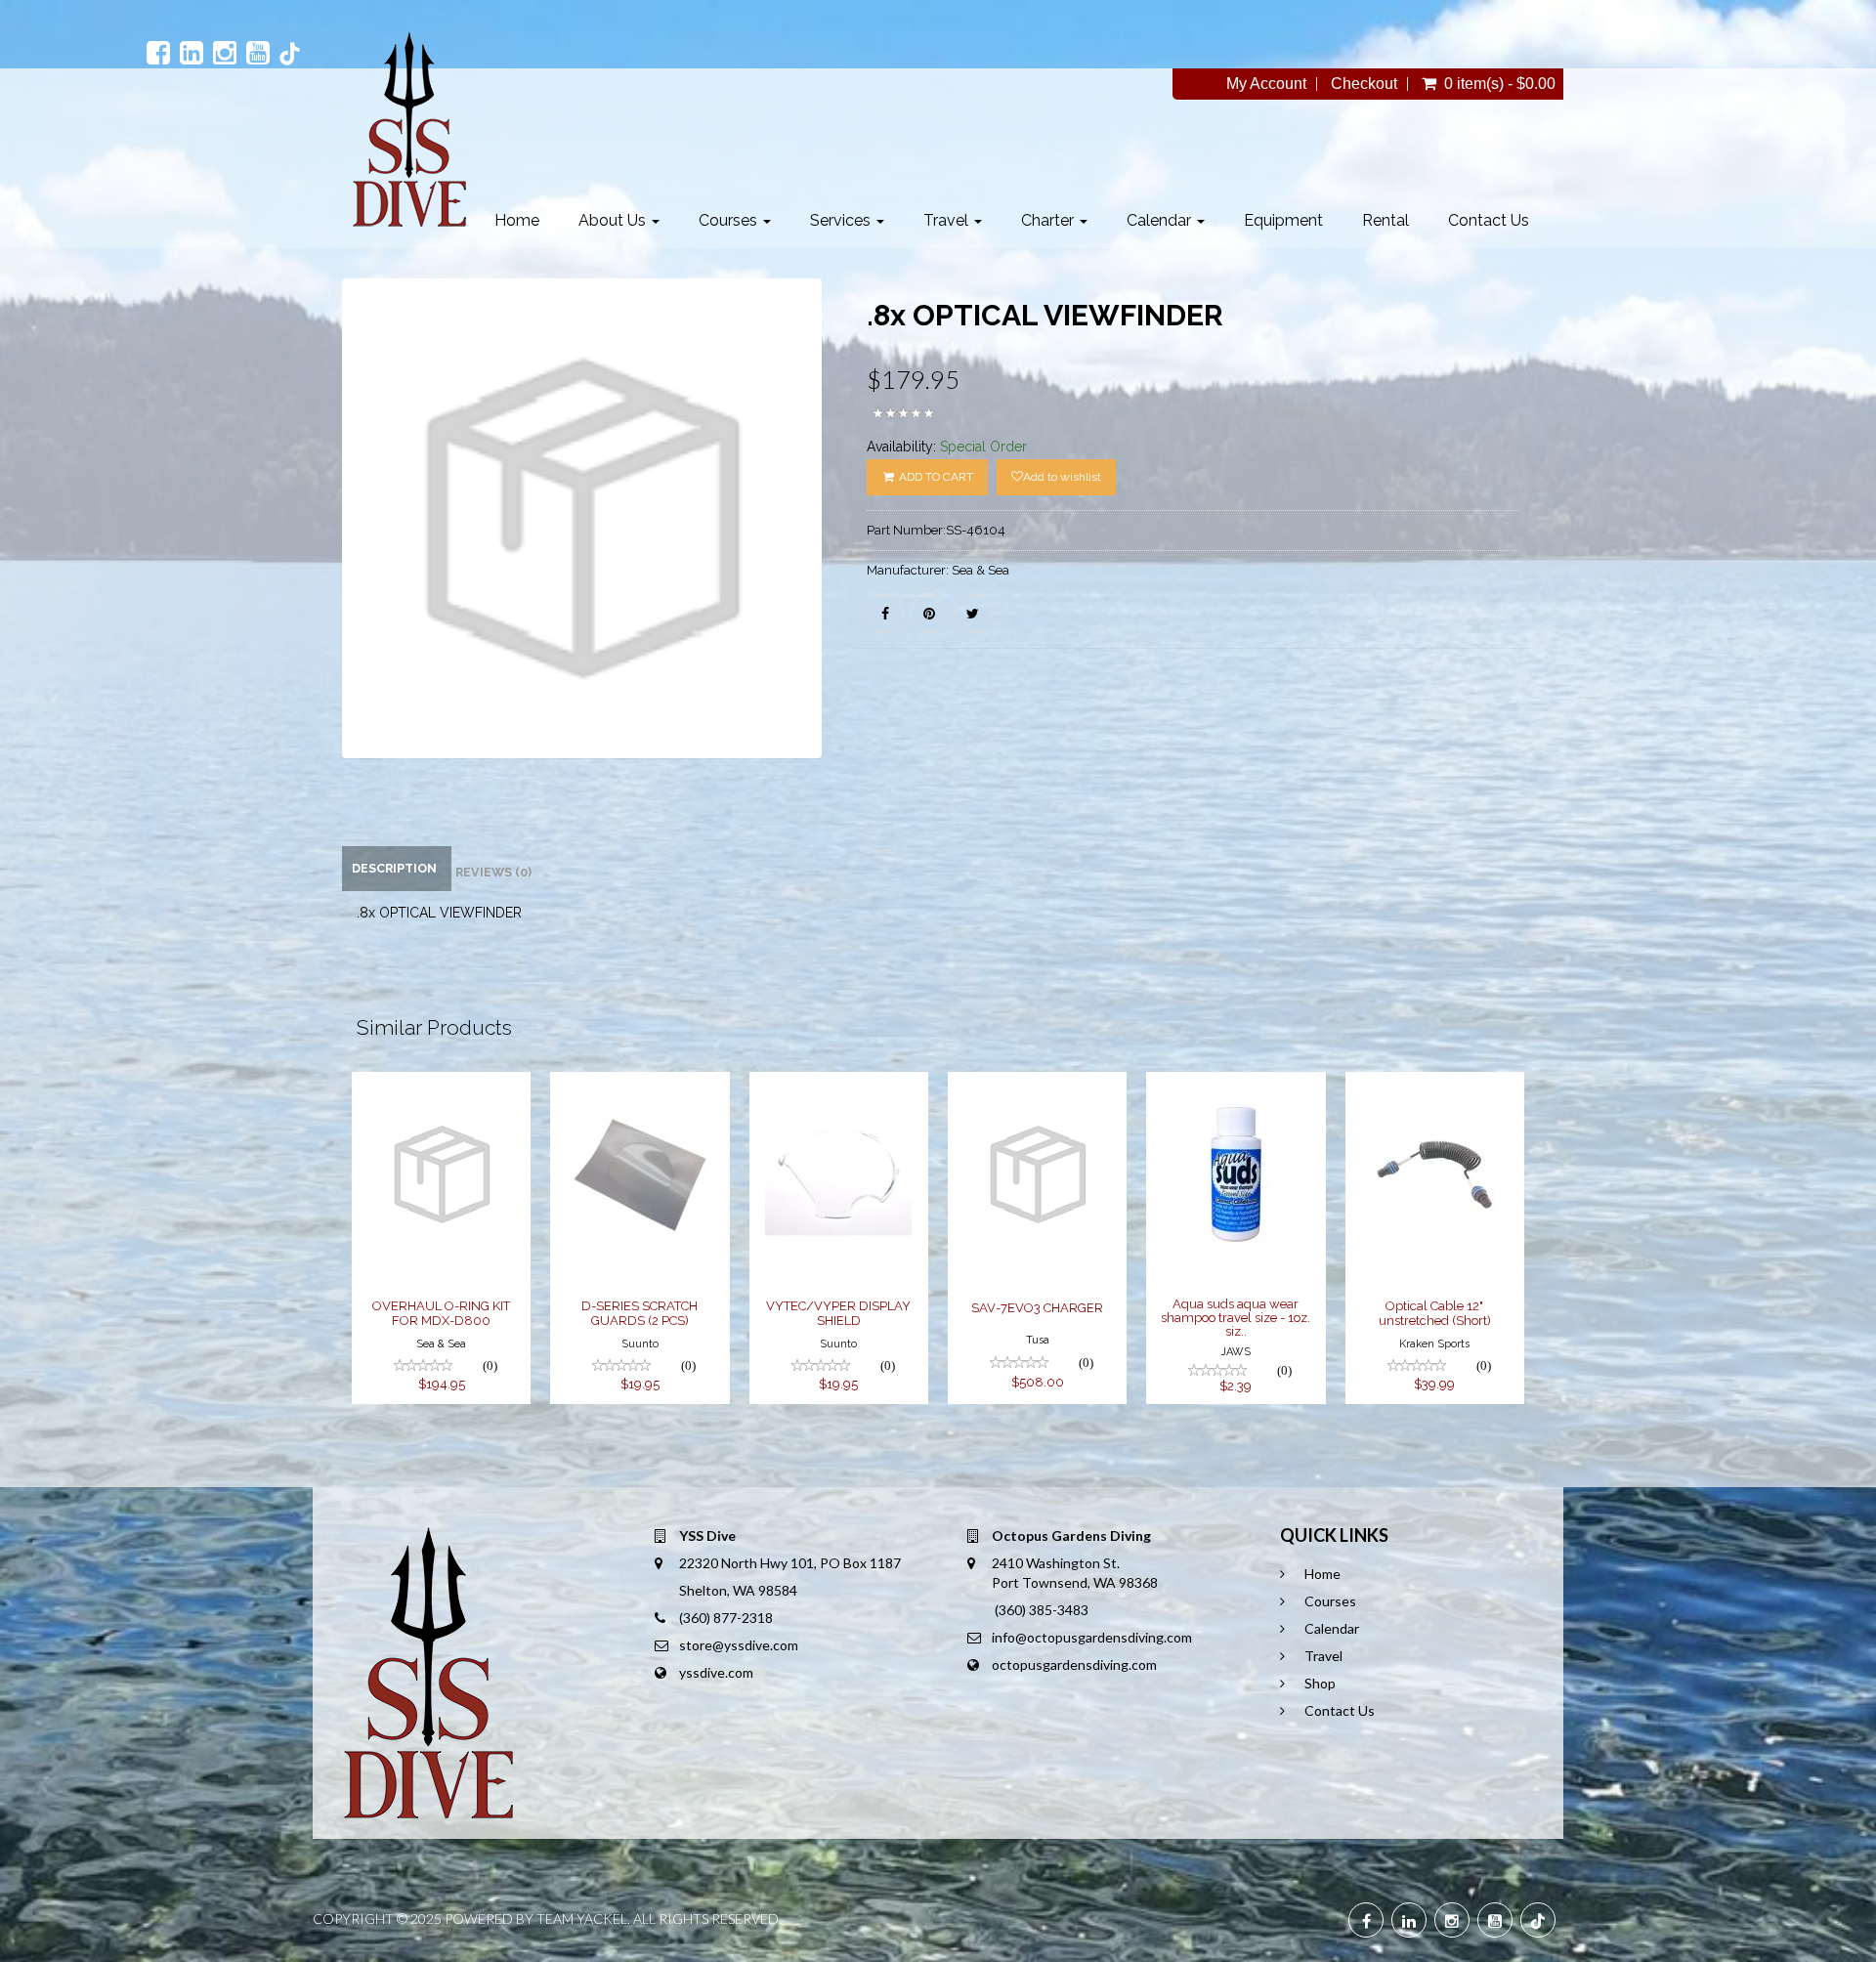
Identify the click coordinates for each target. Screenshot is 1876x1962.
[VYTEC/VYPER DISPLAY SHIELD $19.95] (841, 1085)
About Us (614, 220)
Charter (1049, 220)
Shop (1320, 1683)
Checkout (1364, 84)
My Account (1266, 84)
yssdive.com (716, 1672)
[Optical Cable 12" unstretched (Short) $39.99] (1435, 1085)
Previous (298, 548)
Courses (730, 220)
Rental (1386, 220)
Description (394, 868)
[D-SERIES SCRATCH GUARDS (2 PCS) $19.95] (640, 1085)
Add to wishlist (1062, 477)
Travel (948, 220)
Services (842, 220)
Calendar (1161, 220)
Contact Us (1489, 220)
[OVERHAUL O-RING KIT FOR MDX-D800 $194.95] (441, 1085)
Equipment (1283, 220)
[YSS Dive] (409, 129)
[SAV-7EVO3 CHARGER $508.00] (1037, 1085)
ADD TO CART (935, 477)
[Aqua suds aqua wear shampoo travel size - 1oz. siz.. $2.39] (1236, 1085)
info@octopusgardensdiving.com (1092, 1637)
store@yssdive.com (739, 1645)
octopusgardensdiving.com (1074, 1664)
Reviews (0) (493, 872)
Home (517, 220)
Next (871, 548)
